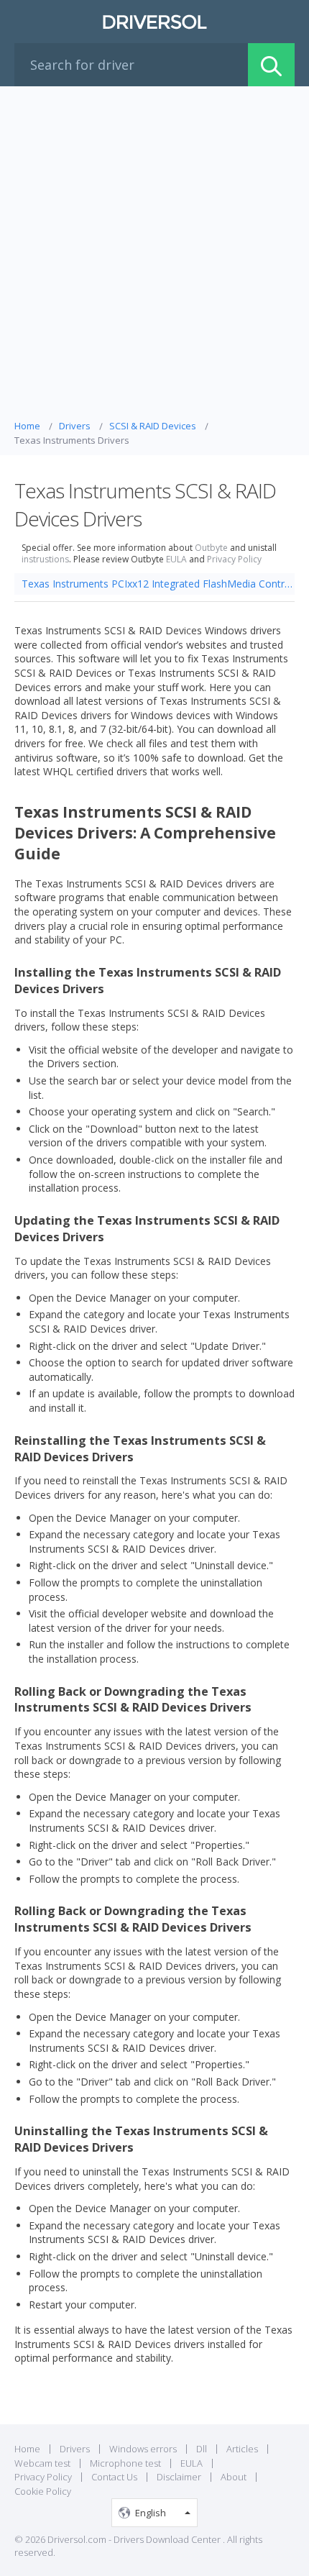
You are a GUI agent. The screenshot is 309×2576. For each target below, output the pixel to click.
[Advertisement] (154, 257)
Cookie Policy (43, 2491)
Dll (202, 2449)
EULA (176, 559)
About (234, 2477)
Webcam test (42, 2463)
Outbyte (211, 548)
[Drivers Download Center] (154, 22)
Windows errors (143, 2449)
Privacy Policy (234, 559)
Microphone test (125, 2463)
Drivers (75, 2449)
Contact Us (114, 2477)
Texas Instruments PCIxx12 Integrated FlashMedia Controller (158, 584)
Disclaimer (179, 2477)
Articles (242, 2449)
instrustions (45, 559)
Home (27, 2449)
